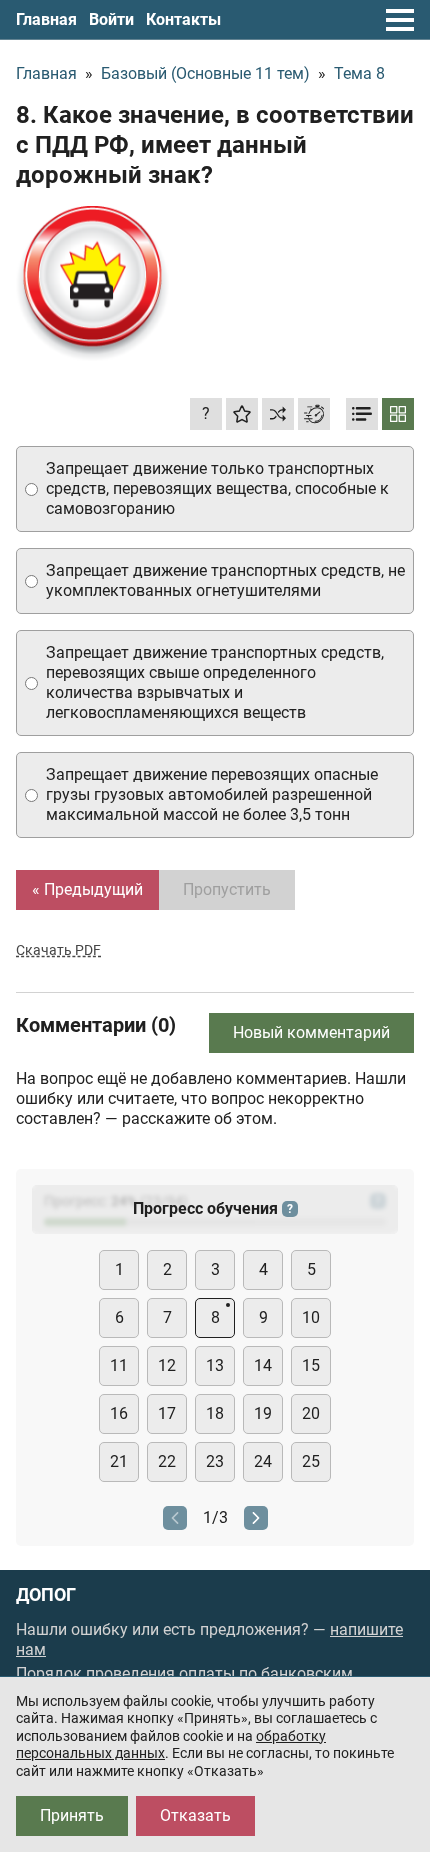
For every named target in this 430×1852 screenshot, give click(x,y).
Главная (46, 19)
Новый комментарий (311, 1032)
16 (119, 1413)
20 (311, 1413)
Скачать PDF (58, 950)
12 (167, 1365)
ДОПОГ (46, 1595)
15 (311, 1365)
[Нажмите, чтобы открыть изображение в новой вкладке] (92, 283)
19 (263, 1413)
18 (215, 1413)
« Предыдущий (87, 889)
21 (119, 1461)
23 (215, 1461)
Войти (111, 19)
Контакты (183, 19)
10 (311, 1317)
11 (119, 1365)
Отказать (195, 1815)
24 (263, 1461)
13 (215, 1365)
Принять (72, 1815)
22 (167, 1461)
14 (263, 1365)
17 (167, 1413)
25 (311, 1461)
